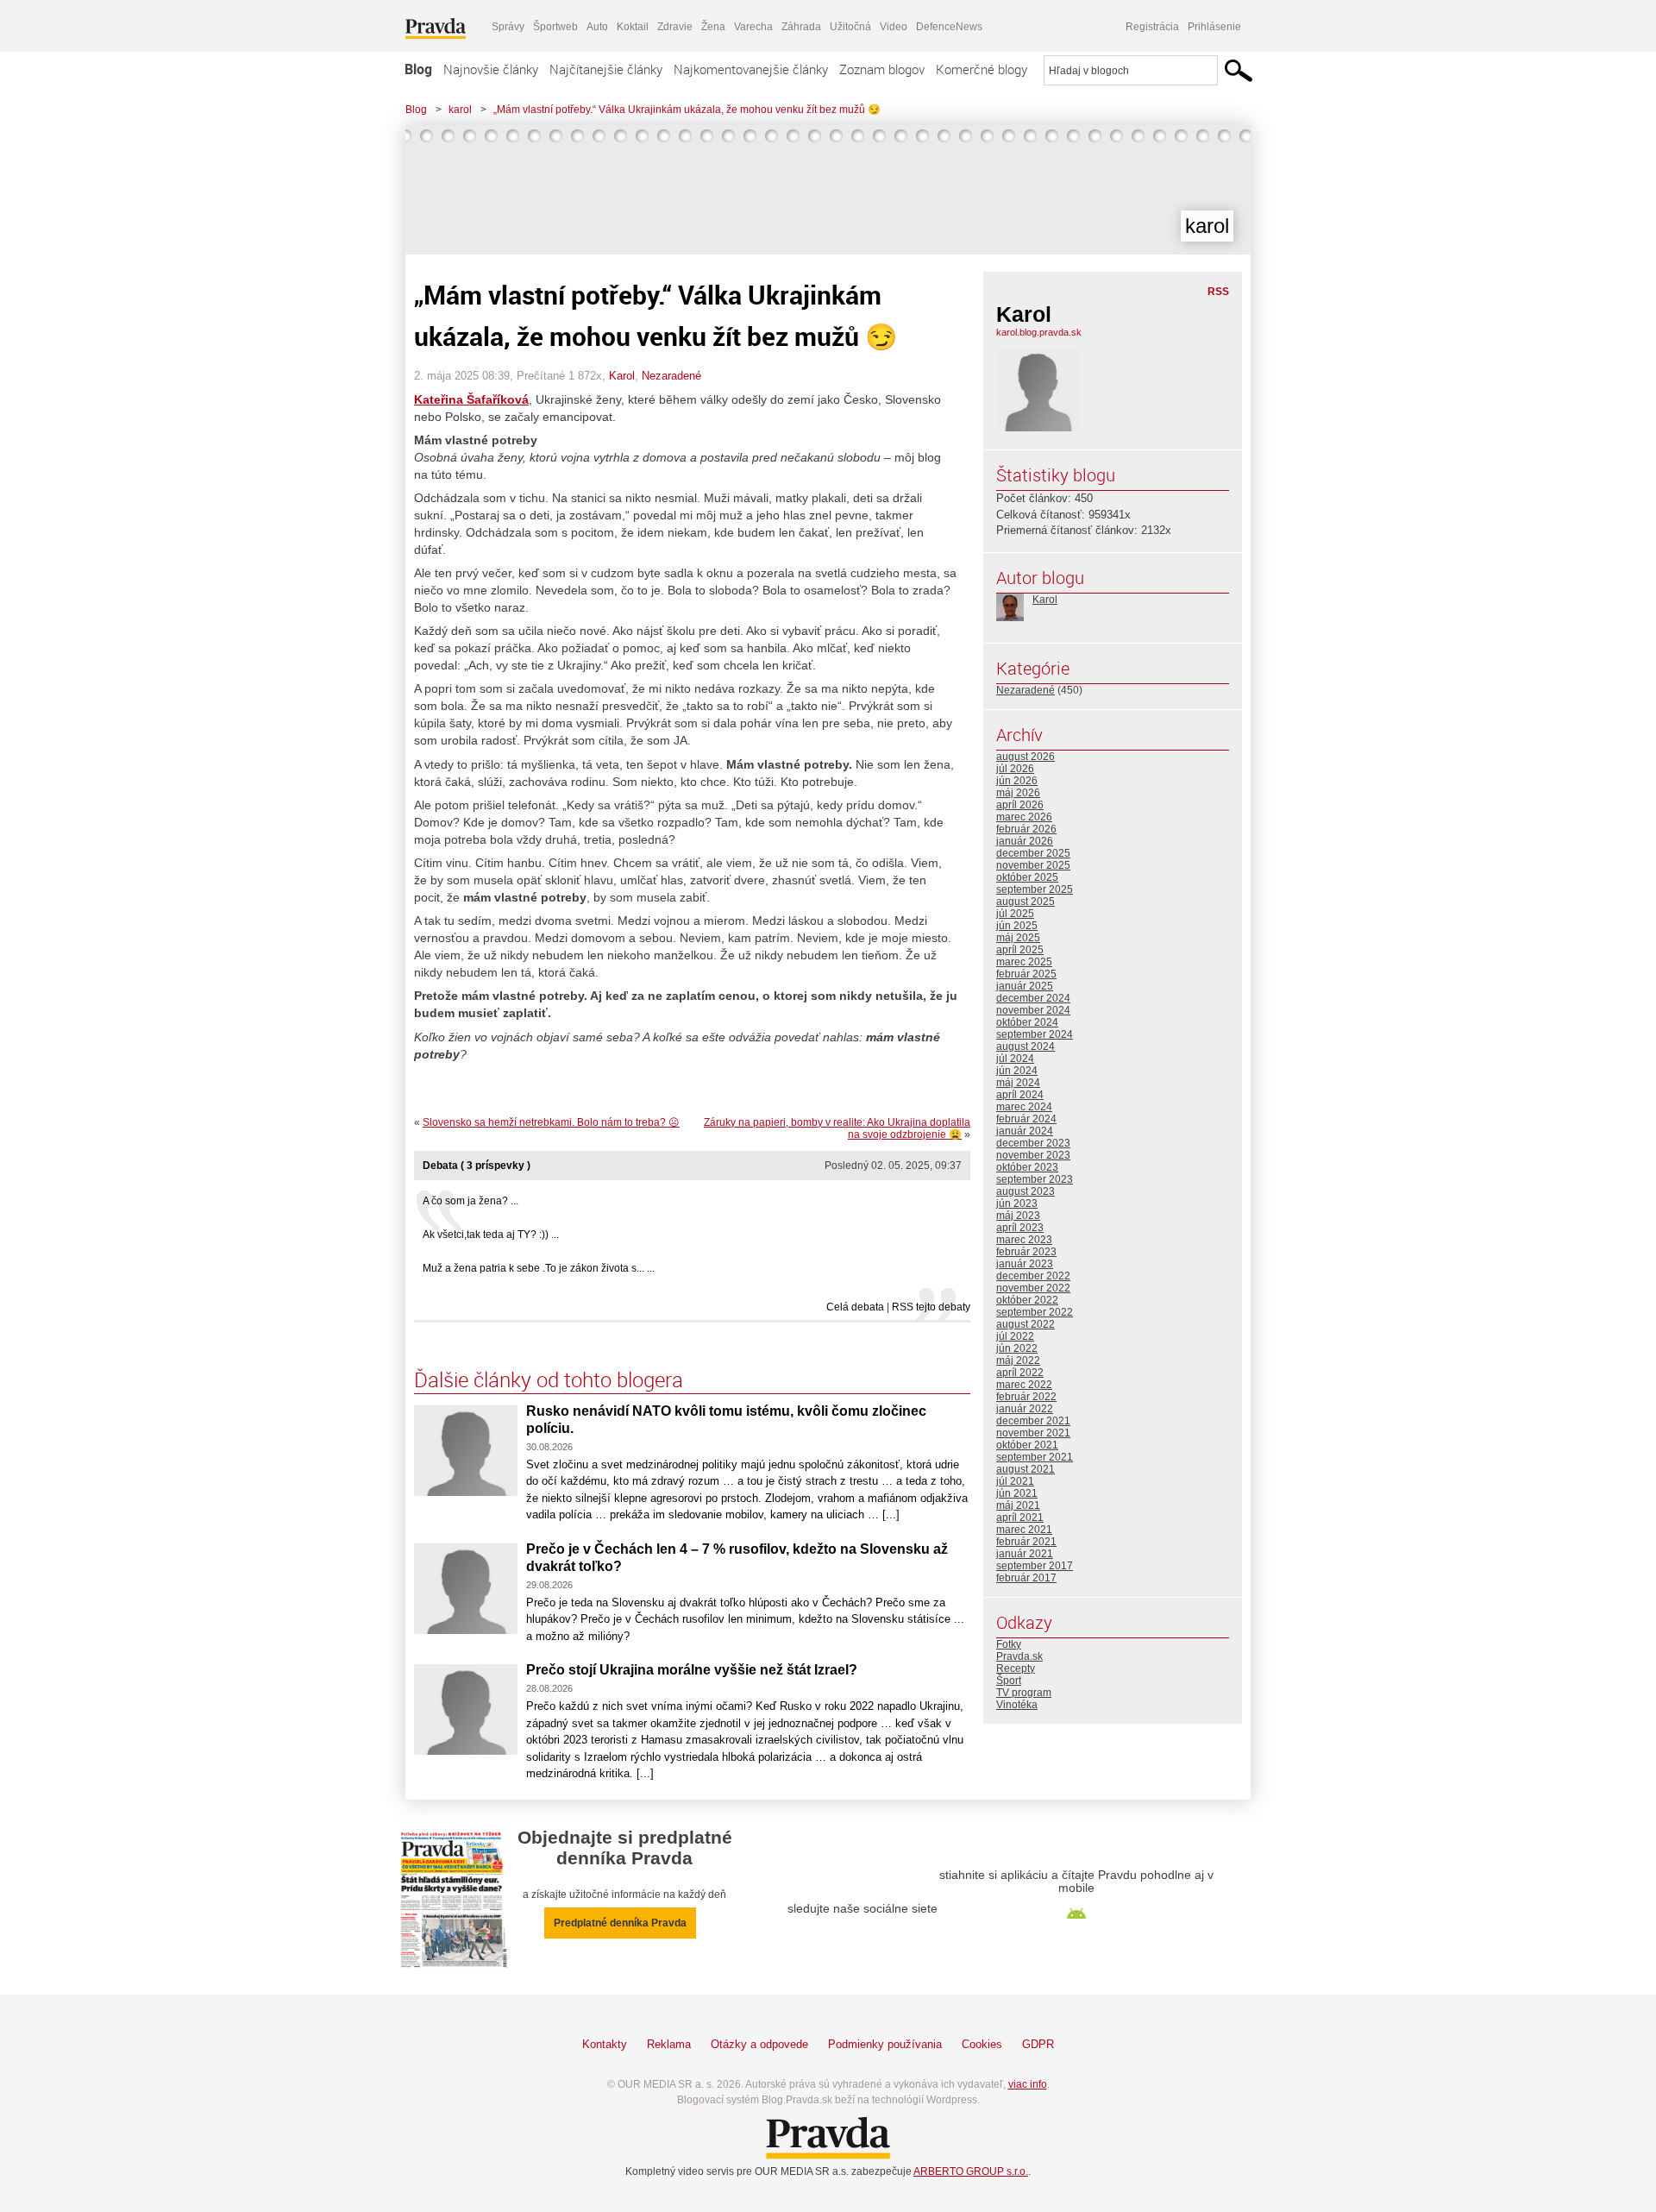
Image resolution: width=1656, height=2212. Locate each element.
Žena (713, 27)
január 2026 (1025, 841)
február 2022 (1026, 1397)
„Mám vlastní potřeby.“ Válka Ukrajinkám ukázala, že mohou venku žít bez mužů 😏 (687, 110)
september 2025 (1035, 889)
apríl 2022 (1020, 1373)
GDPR (1038, 2044)
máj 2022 (1018, 1361)
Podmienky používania (885, 2044)
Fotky (1009, 1644)
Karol (622, 376)
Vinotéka (1017, 1705)
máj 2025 (1018, 938)
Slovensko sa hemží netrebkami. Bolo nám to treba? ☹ (551, 1122)
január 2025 (1025, 986)
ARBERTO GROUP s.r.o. (971, 2171)
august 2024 (1026, 1046)
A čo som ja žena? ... (470, 1201)
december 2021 (1033, 1421)
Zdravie (675, 27)
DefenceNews (949, 27)
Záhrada (801, 27)
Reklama (669, 2044)
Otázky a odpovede (759, 2044)
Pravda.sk (1019, 1656)
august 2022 (1026, 1324)
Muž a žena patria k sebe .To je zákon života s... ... (539, 1268)
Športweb (555, 27)
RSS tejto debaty (931, 1307)
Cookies (982, 2044)
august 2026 (1026, 757)
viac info (1028, 2084)
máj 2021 (1018, 1505)
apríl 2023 (1020, 1228)
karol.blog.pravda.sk (1039, 332)
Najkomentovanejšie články (751, 69)
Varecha (753, 27)
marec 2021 (1024, 1530)
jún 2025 (1017, 926)
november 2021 (1033, 1433)
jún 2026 (1017, 781)
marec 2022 (1024, 1385)
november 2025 (1033, 865)
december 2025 (1033, 853)
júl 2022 (1015, 1336)
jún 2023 (1017, 1203)
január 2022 (1025, 1409)
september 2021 (1035, 1457)
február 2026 (1026, 829)
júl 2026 (1015, 769)
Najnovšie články (491, 69)
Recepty (1016, 1668)
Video (894, 27)
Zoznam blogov (882, 69)
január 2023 (1025, 1264)
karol (460, 110)
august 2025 (1026, 902)
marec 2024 (1024, 1107)
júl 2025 (1015, 914)
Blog (418, 69)
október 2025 (1027, 877)
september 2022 (1035, 1312)
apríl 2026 (1020, 805)
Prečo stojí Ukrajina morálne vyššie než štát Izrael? (692, 1670)
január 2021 (1025, 1554)
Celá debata (855, 1307)
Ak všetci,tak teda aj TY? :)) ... (491, 1235)
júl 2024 (1015, 1059)
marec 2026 (1024, 817)
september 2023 (1035, 1179)
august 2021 (1026, 1469)
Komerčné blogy (982, 69)
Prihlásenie (1214, 27)
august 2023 (1026, 1191)
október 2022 (1027, 1300)
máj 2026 (1018, 793)
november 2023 (1033, 1155)
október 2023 (1027, 1167)
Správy (508, 27)
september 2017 (1035, 1566)
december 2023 (1033, 1143)
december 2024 (1033, 998)
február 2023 (1026, 1252)
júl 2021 (1015, 1481)
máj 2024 (1018, 1083)
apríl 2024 (1020, 1095)
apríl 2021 (1020, 1518)
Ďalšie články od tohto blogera (549, 1379)
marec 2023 (1024, 1240)
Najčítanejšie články (606, 69)
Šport (1009, 1681)
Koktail (633, 27)
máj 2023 (1018, 1216)
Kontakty (605, 2044)
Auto (597, 27)
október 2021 (1027, 1445)
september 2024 (1035, 1034)
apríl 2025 (1020, 950)
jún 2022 (1017, 1348)
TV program (1024, 1693)
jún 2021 (1017, 1493)
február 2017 (1026, 1578)
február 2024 (1026, 1119)
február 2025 (1026, 974)
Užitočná (850, 27)
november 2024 (1033, 1010)
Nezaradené (671, 376)
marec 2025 (1024, 962)
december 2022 (1033, 1276)
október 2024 (1027, 1022)
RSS (1218, 292)
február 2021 (1026, 1542)
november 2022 (1033, 1288)
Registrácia (1152, 27)
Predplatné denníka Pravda (620, 1923)
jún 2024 (1017, 1071)
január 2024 (1025, 1131)
